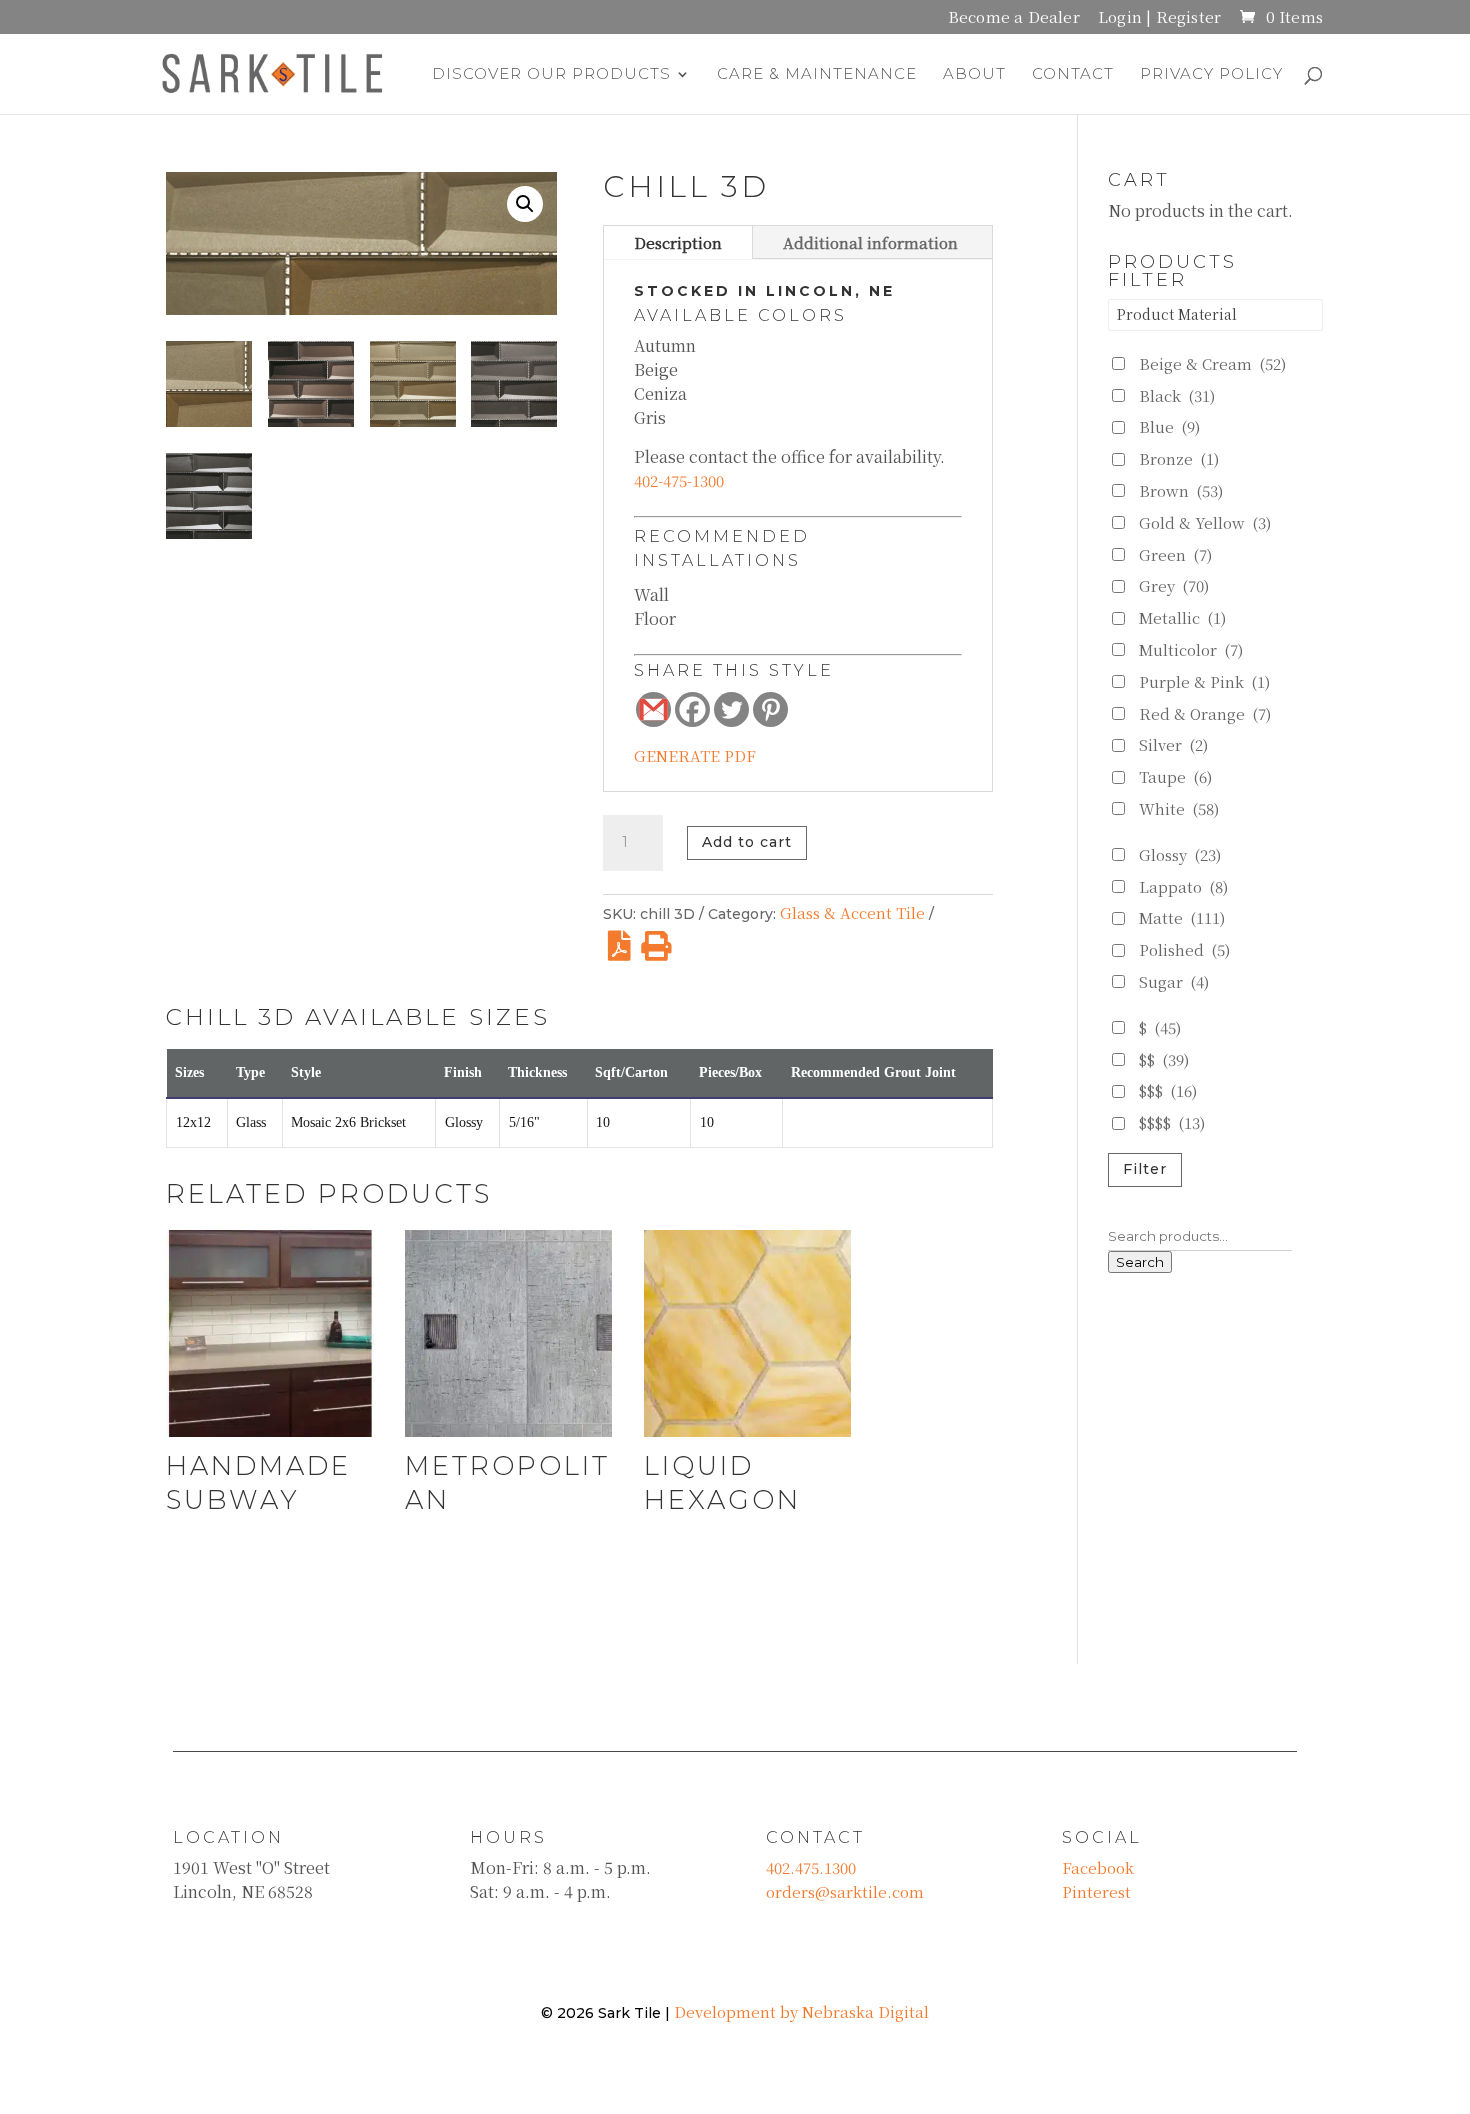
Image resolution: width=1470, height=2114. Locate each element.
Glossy (1180, 854)
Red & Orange (1205, 713)
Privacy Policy (1211, 75)
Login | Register (1159, 19)
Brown (1181, 490)
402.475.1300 (811, 1867)
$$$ (1168, 1090)
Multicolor (1191, 649)
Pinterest (1096, 1891)
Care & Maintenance (817, 75)
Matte (1182, 917)
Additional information (870, 242)
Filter (1145, 1169)
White (1179, 808)
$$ (1164, 1059)
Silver (1173, 744)
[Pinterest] (770, 709)
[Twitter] (731, 709)
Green (1175, 554)
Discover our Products (551, 75)
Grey (1174, 585)
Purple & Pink (1204, 681)
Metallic (1182, 617)
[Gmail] (653, 709)
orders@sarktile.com (845, 1891)
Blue (1169, 426)
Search (1140, 1262)
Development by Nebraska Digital (801, 2011)
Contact (1073, 75)
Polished (1184, 949)
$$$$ (1172, 1122)
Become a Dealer (1014, 19)
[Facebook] (692, 709)
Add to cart (747, 842)
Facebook (1098, 1867)
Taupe (1175, 776)
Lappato (1183, 886)
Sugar (1174, 981)
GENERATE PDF (695, 755)
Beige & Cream (1212, 363)
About (974, 75)
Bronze (1179, 458)
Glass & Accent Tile (852, 912)
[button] (525, 204)
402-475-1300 (679, 480)
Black (1177, 395)
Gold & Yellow (1205, 522)
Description (678, 242)
